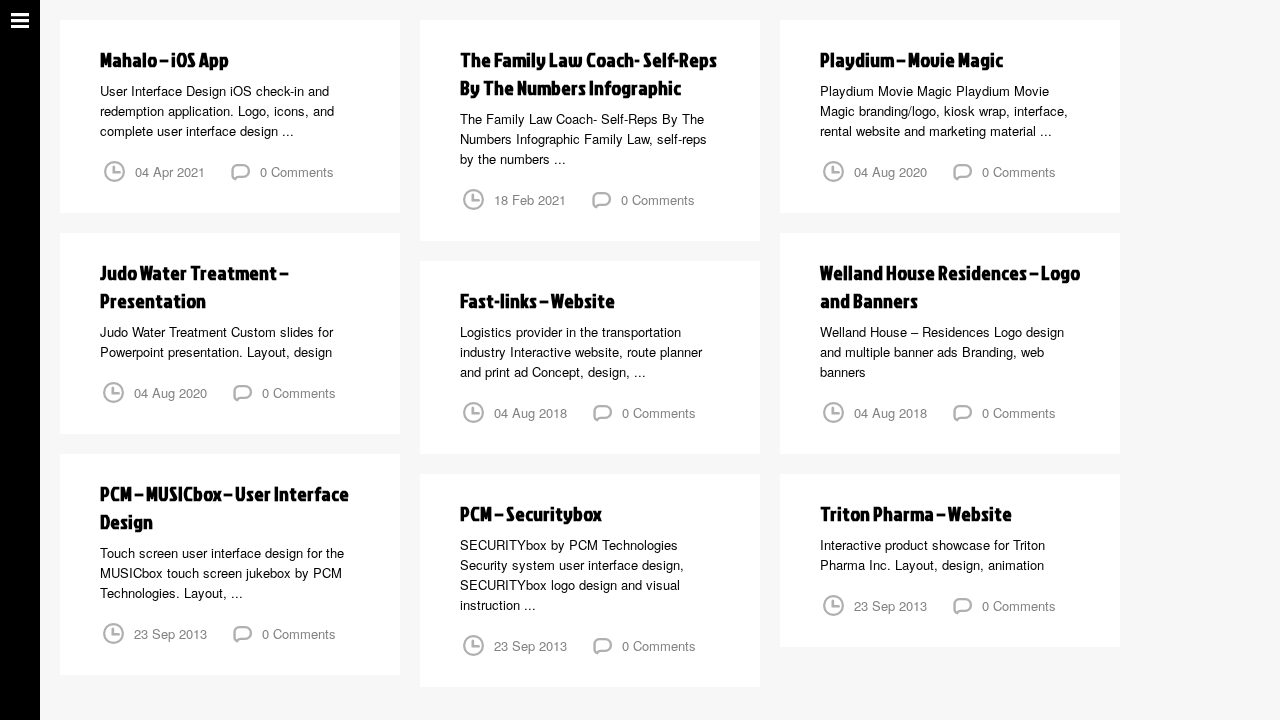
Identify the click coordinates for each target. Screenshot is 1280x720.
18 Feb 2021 (530, 199)
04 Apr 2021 (170, 171)
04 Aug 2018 (890, 412)
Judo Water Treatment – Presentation (194, 286)
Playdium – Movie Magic (911, 59)
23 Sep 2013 (170, 633)
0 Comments (297, 171)
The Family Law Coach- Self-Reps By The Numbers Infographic (588, 73)
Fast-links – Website (537, 300)
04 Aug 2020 (890, 171)
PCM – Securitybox (530, 513)
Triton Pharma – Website (916, 513)
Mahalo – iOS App (164, 59)
